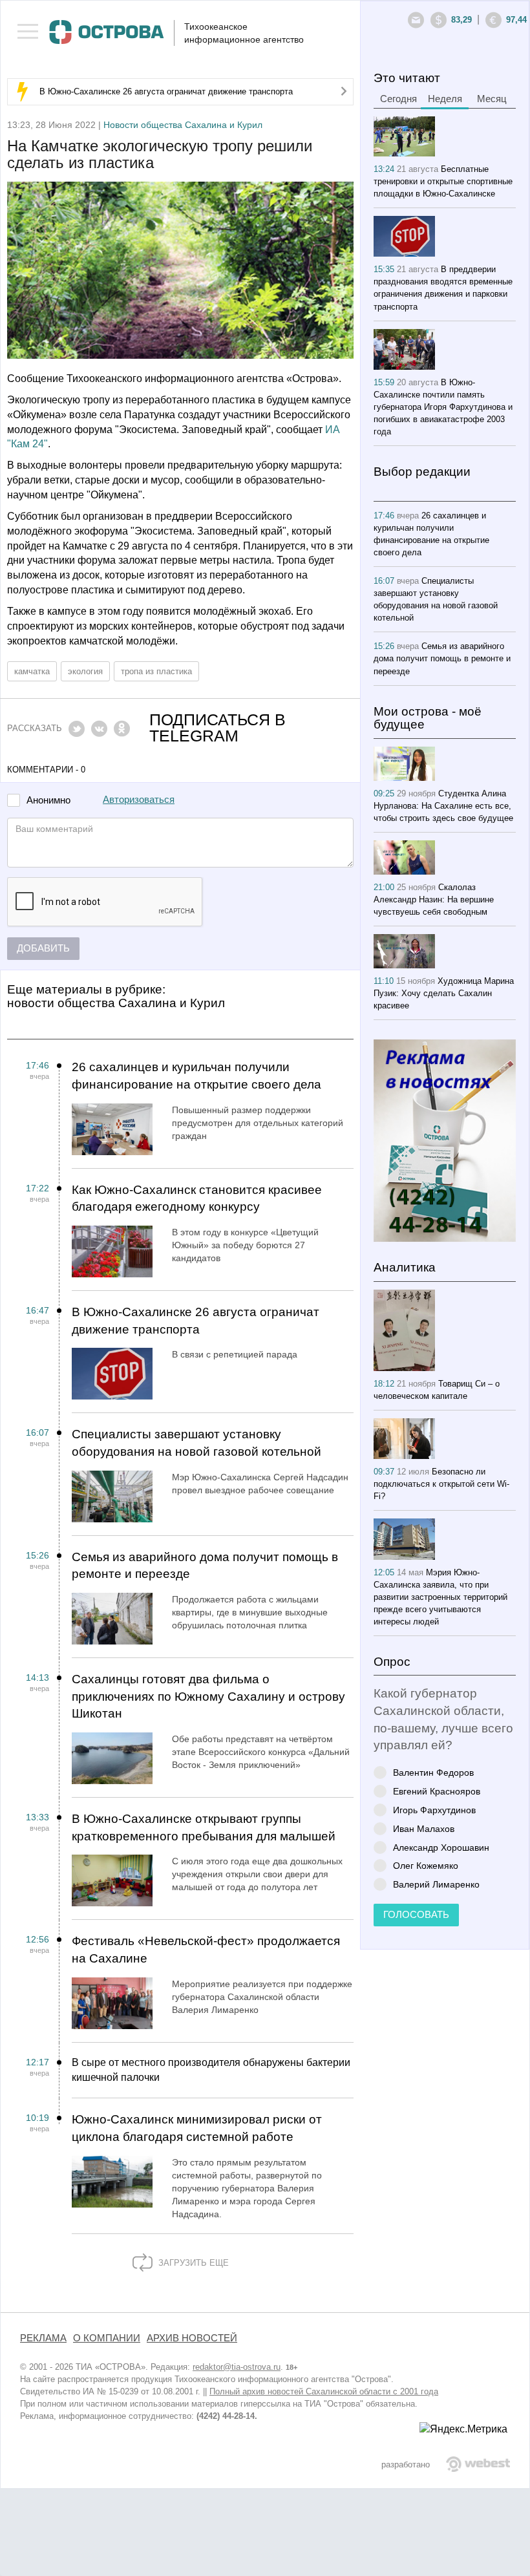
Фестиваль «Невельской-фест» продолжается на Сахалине (206, 1950)
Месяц (492, 99)
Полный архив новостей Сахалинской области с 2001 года (324, 2391)
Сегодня (398, 99)
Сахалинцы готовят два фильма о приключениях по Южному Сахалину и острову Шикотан (208, 1696)
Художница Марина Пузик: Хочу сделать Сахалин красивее (444, 993)
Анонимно (48, 801)
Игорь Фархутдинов (434, 1810)
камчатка (32, 671)
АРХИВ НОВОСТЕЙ (192, 2338)
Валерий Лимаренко (436, 1884)
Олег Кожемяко (426, 1865)
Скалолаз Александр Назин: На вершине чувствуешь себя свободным (434, 899)
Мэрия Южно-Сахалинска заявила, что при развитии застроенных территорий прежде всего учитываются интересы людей (440, 1597)
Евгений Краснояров (437, 1791)
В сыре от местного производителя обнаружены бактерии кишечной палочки (211, 2070)
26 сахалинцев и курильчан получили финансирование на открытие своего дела (196, 1076)
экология (85, 671)
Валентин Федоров (433, 1772)
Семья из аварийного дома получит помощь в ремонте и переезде (205, 1566)
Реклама (43, 2338)
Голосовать (416, 1915)
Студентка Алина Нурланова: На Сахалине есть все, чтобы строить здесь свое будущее (443, 806)
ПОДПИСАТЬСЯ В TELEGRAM (217, 728)
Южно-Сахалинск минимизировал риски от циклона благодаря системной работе (197, 2128)
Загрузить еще (192, 2263)
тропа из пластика (156, 671)
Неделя (445, 99)
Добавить (43, 948)
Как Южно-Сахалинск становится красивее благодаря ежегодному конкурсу (197, 1198)
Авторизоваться (139, 800)
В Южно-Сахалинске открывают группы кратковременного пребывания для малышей (204, 1827)
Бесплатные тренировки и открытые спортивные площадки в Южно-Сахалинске (443, 181)
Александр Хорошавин (441, 1847)
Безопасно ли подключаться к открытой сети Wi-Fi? (441, 1484)
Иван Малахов (424, 1828)
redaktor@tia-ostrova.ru (237, 2367)
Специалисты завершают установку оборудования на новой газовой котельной (196, 1443)
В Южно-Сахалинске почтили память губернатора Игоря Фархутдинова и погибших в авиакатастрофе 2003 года (443, 407)
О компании (107, 2338)
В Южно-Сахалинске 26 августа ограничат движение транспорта (166, 91)
